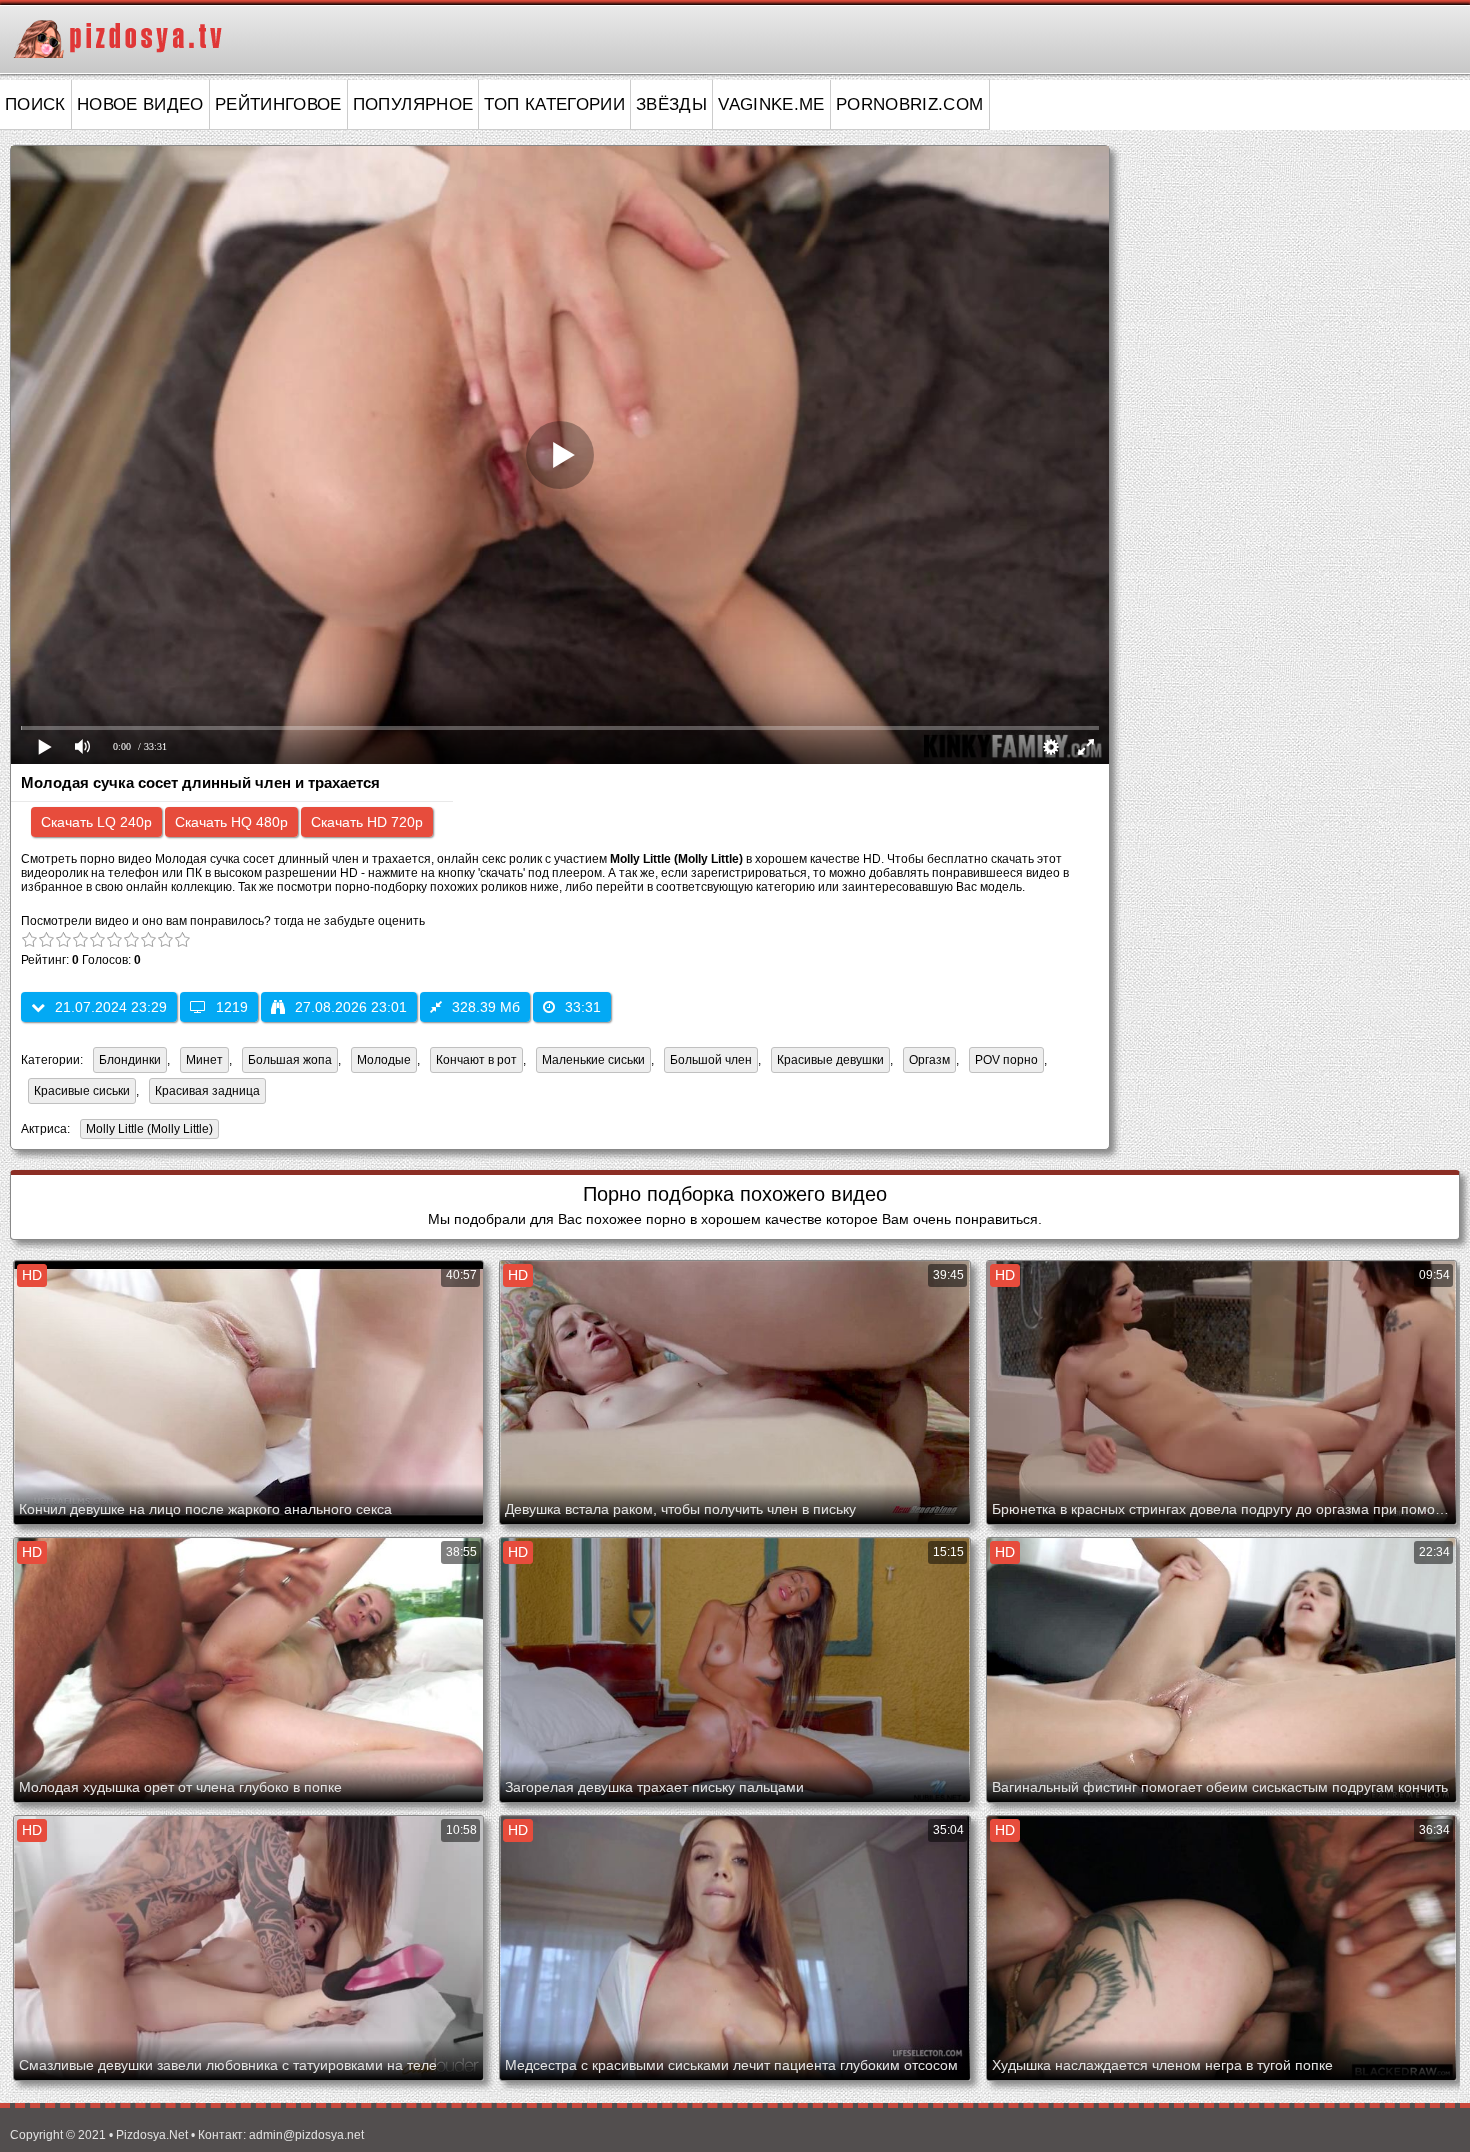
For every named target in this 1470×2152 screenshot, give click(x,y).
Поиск (35, 104)
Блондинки (130, 1060)
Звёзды (671, 104)
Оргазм (929, 1060)
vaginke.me (771, 104)
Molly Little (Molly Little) (146, 1130)
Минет (204, 1060)
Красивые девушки (830, 1060)
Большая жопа (290, 1060)
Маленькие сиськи (593, 1060)
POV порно (1006, 1060)
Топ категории (554, 104)
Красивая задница (207, 1091)
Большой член (711, 1060)
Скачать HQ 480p (231, 822)
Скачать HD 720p (367, 822)
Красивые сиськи (82, 1091)
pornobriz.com (910, 104)
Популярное (413, 104)
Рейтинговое (278, 104)
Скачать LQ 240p (96, 822)
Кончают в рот (476, 1060)
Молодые (384, 1060)
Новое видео (140, 104)
